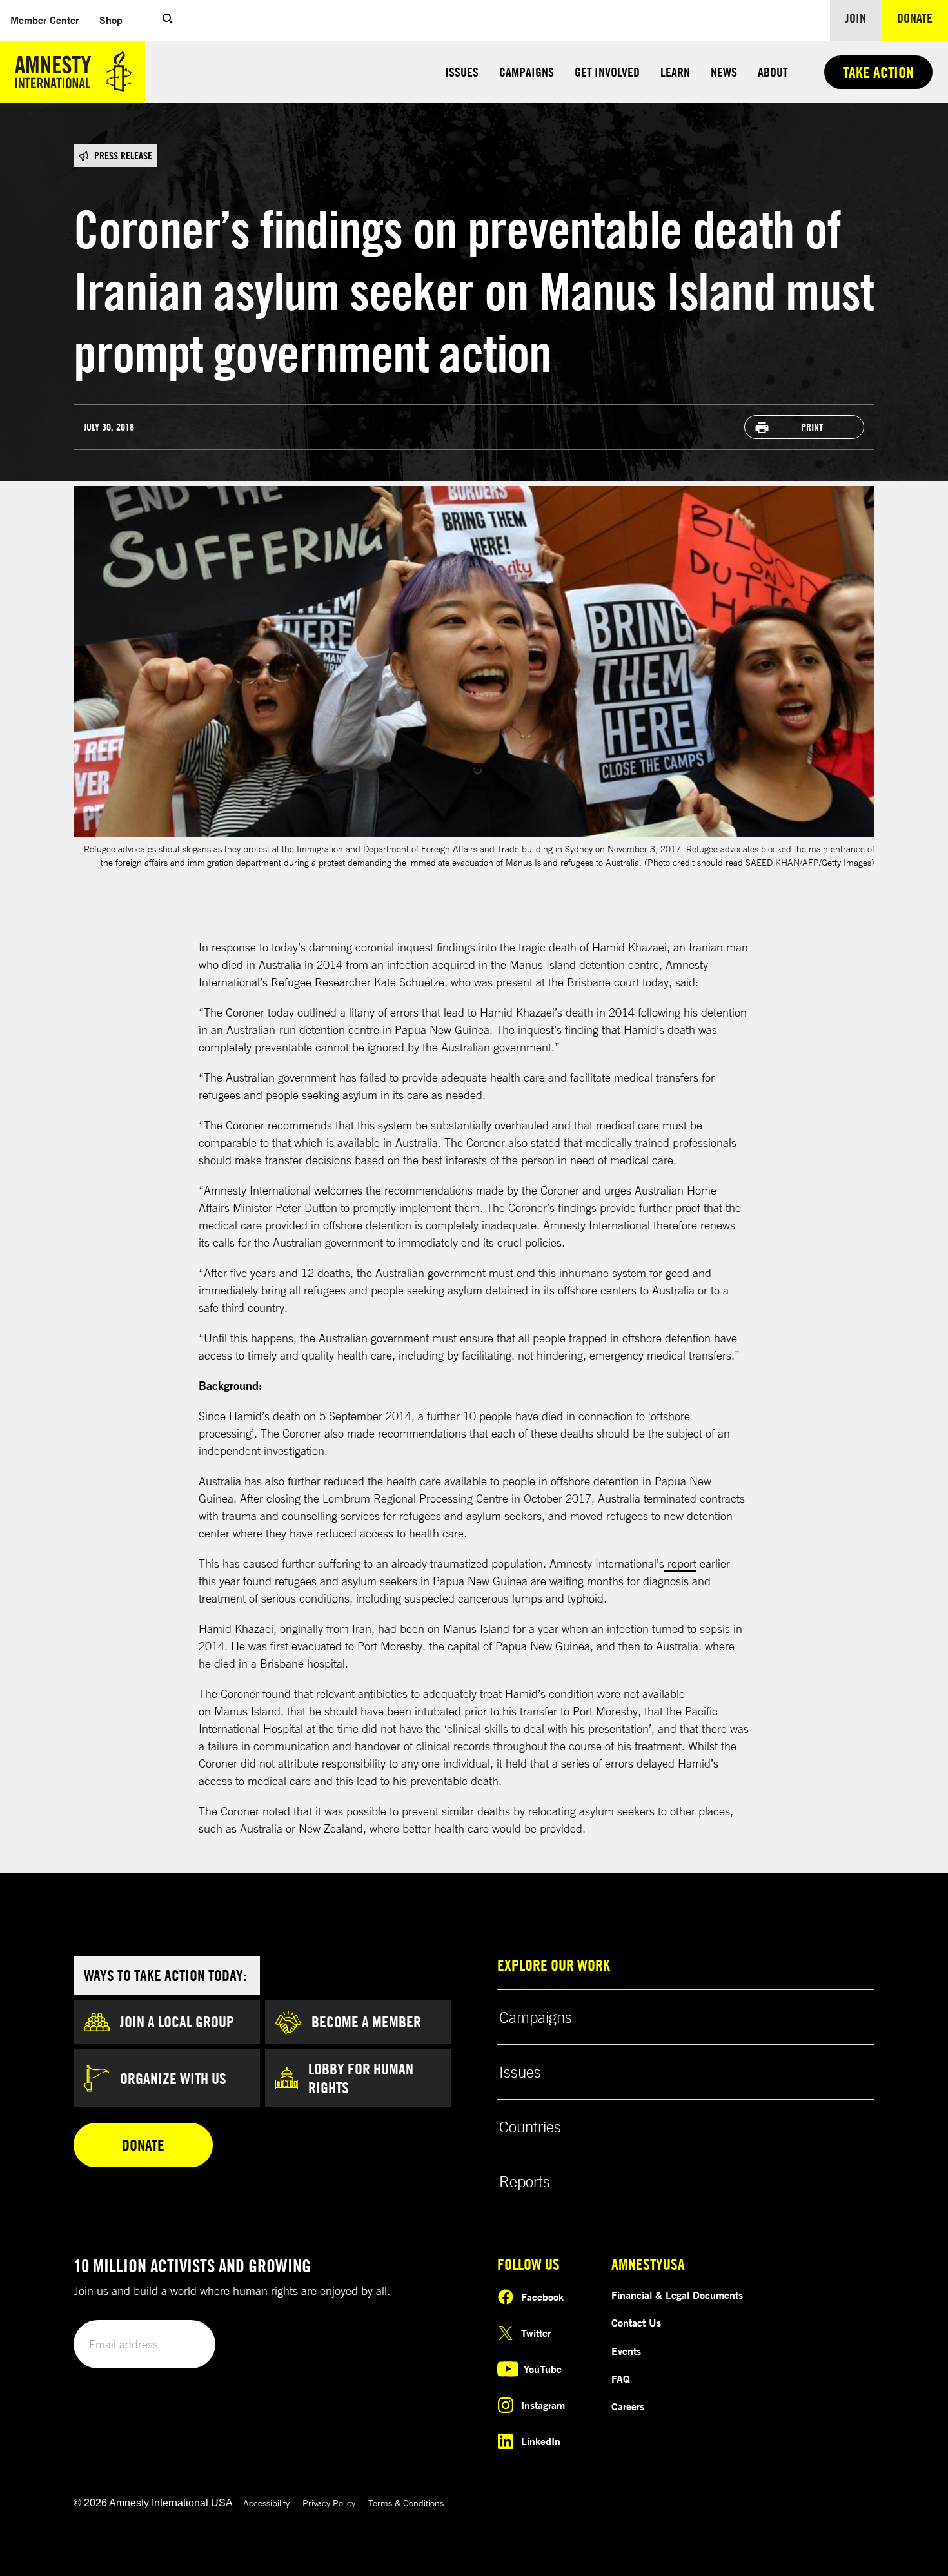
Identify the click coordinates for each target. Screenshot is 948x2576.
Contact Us (636, 2323)
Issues (462, 72)
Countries (530, 2127)
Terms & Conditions (406, 2503)
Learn (675, 72)
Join (856, 18)
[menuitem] (44, 20)
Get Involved (607, 72)
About (773, 72)
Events (626, 2351)
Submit (184, 2345)
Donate (923, 17)
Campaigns (527, 72)
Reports (525, 2181)
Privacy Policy (329, 2503)
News (724, 72)
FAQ (621, 2379)
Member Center (44, 20)
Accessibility (266, 2503)
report (680, 1563)
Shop (111, 20)
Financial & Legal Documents (677, 2295)
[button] (168, 21)
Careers (628, 2406)
